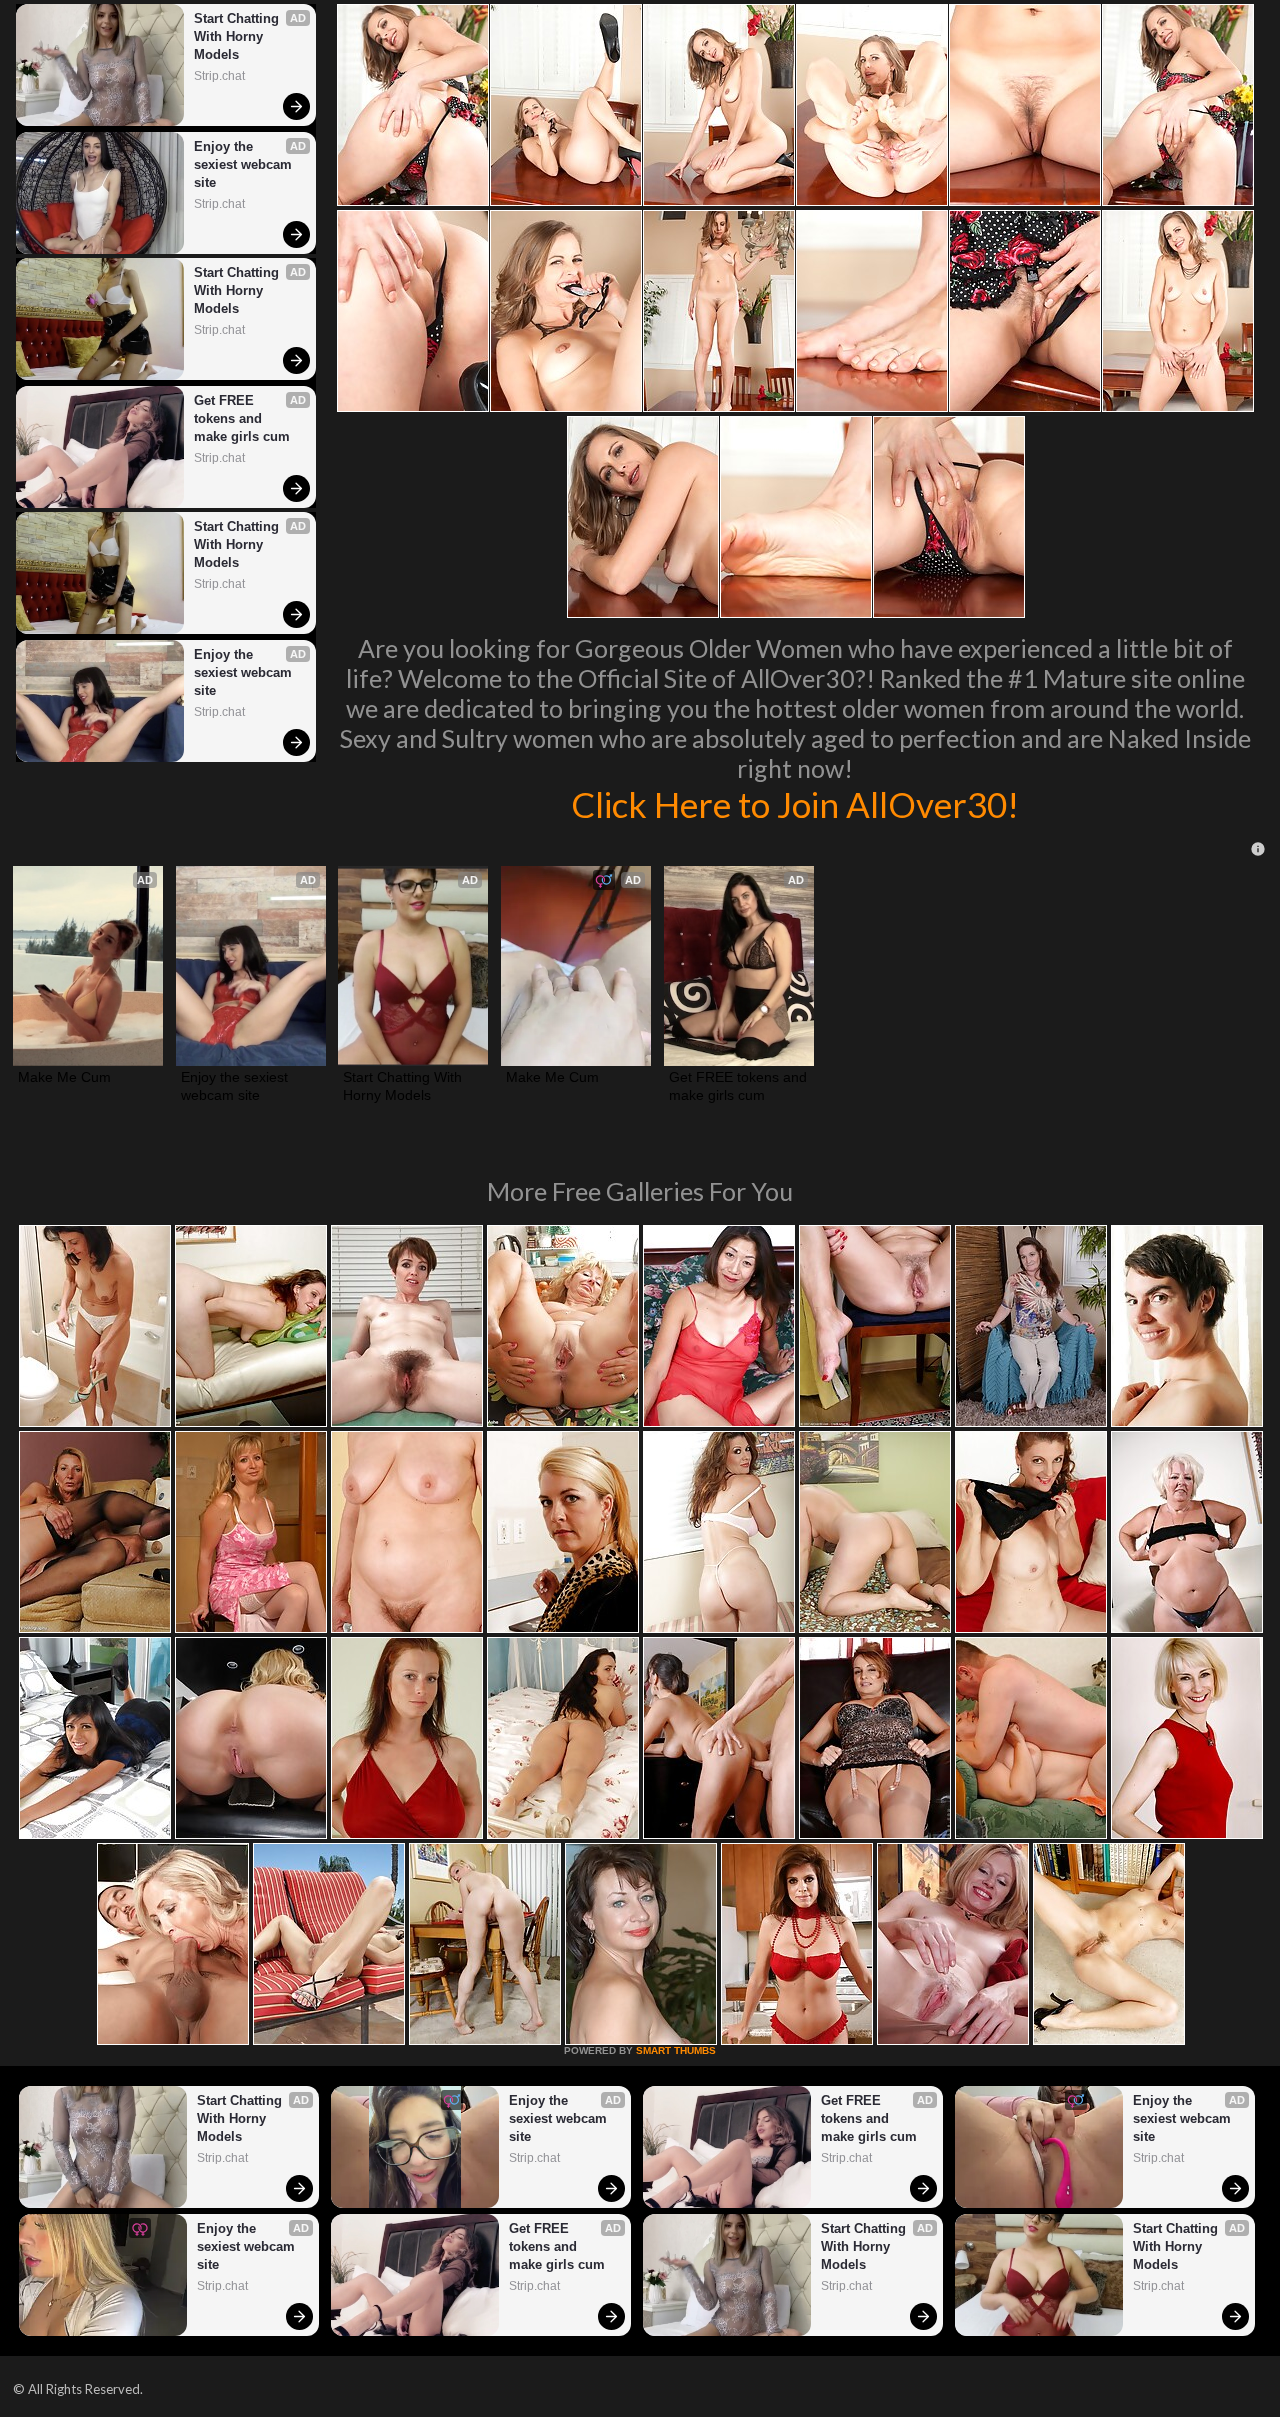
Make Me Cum (64, 1077)
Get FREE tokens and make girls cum (242, 418)
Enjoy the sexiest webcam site (245, 164)
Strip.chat (219, 76)
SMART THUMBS (676, 2050)
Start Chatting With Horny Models (238, 36)
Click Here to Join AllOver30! (795, 804)
